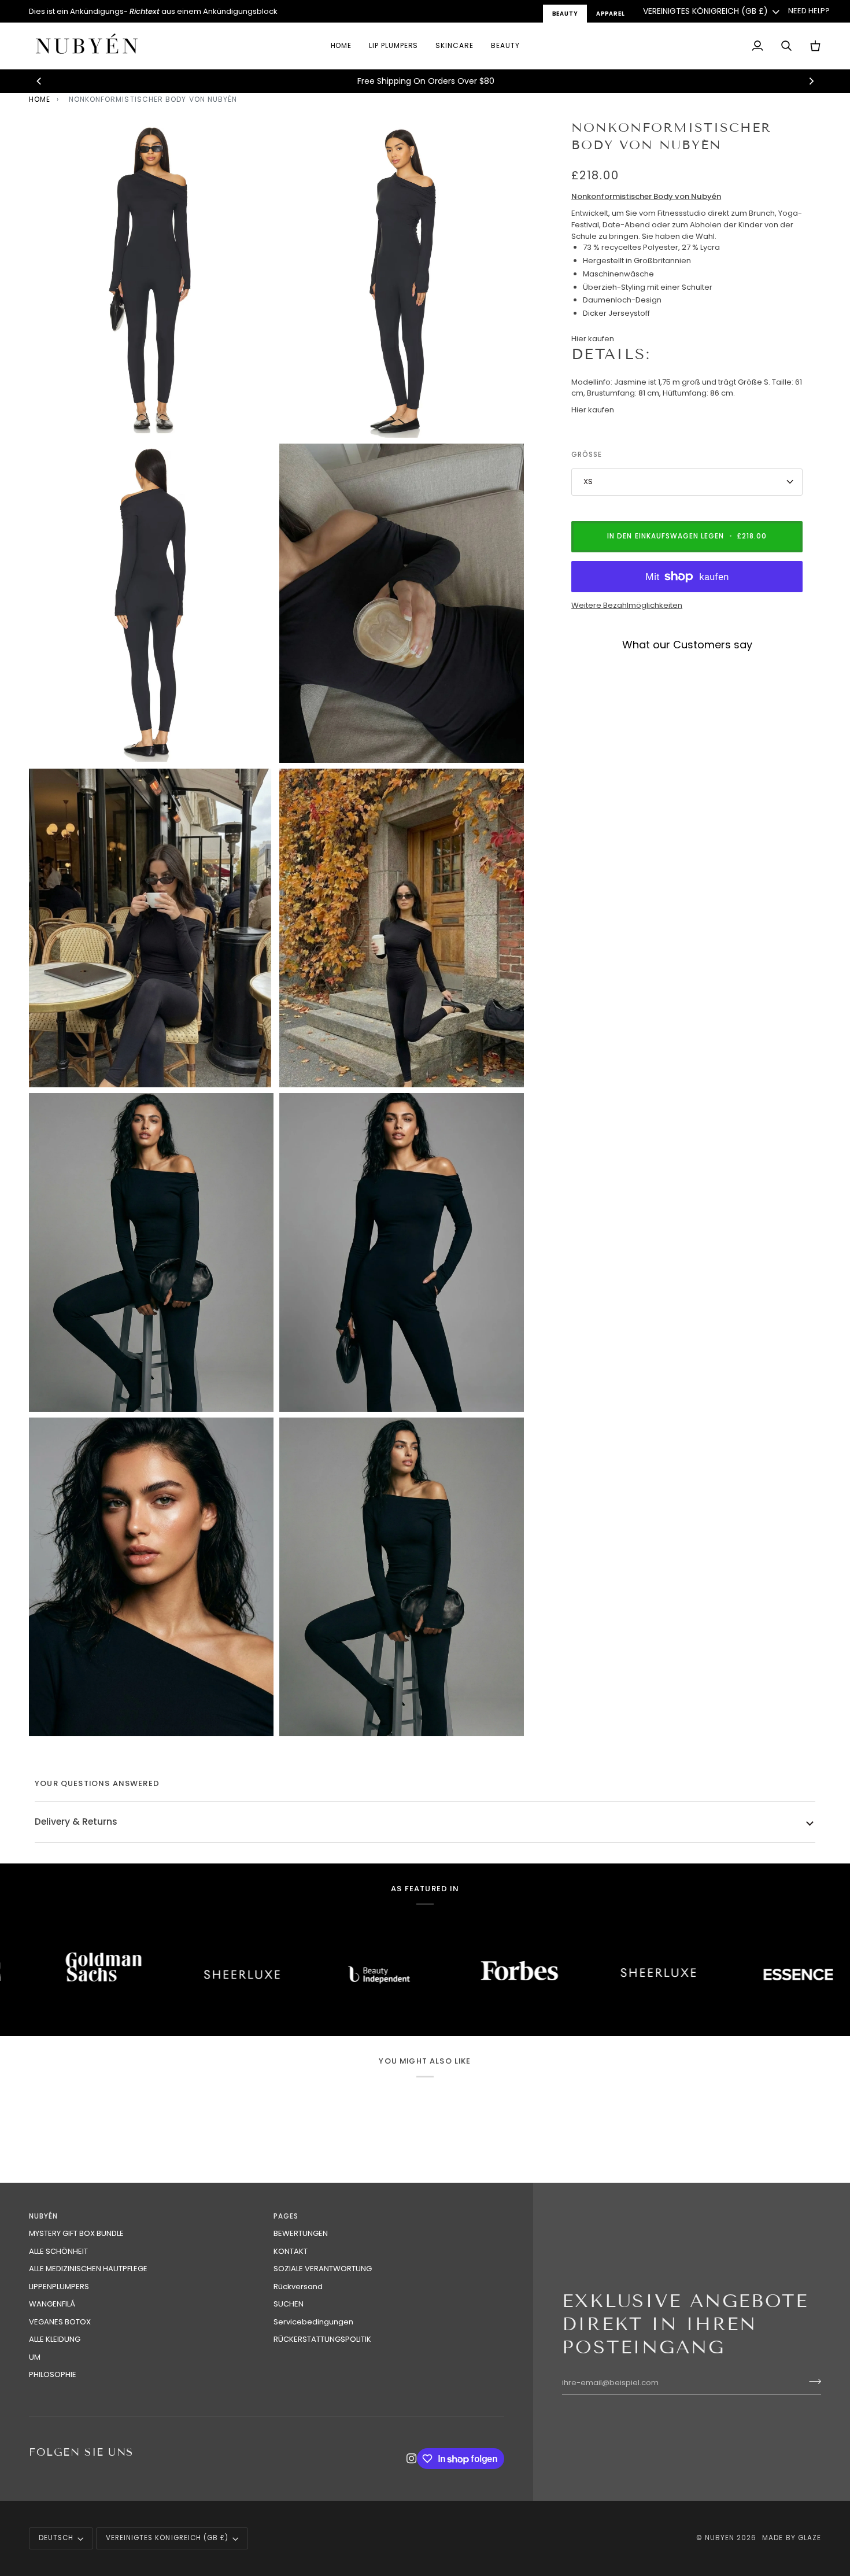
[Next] (811, 81)
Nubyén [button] (43, 2216)
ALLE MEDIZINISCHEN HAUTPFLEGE (88, 2269)
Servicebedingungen (313, 2322)
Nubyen (720, 2538)
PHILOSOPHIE (53, 2374)
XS (588, 481)
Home (40, 99)
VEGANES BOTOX (60, 2322)
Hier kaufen (593, 339)
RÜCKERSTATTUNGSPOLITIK (322, 2339)
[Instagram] (412, 2459)
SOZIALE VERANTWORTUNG (323, 2269)
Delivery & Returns (76, 1822)
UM (35, 2357)
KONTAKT (291, 2251)
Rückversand (298, 2287)
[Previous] (39, 81)
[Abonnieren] (812, 2382)
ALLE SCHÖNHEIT (58, 2251)
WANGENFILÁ (52, 2304)
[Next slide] (788, 668)
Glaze (810, 2538)
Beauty (565, 14)
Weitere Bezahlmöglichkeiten (627, 605)
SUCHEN (289, 2304)
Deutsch (56, 2538)
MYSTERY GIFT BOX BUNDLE (76, 2233)
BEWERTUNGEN (301, 2233)
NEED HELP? (809, 11)
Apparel (611, 14)
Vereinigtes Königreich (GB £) (705, 11)
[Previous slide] (584, 668)
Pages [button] (286, 2216)
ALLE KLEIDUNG (55, 2339)
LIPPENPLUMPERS (59, 2287)
